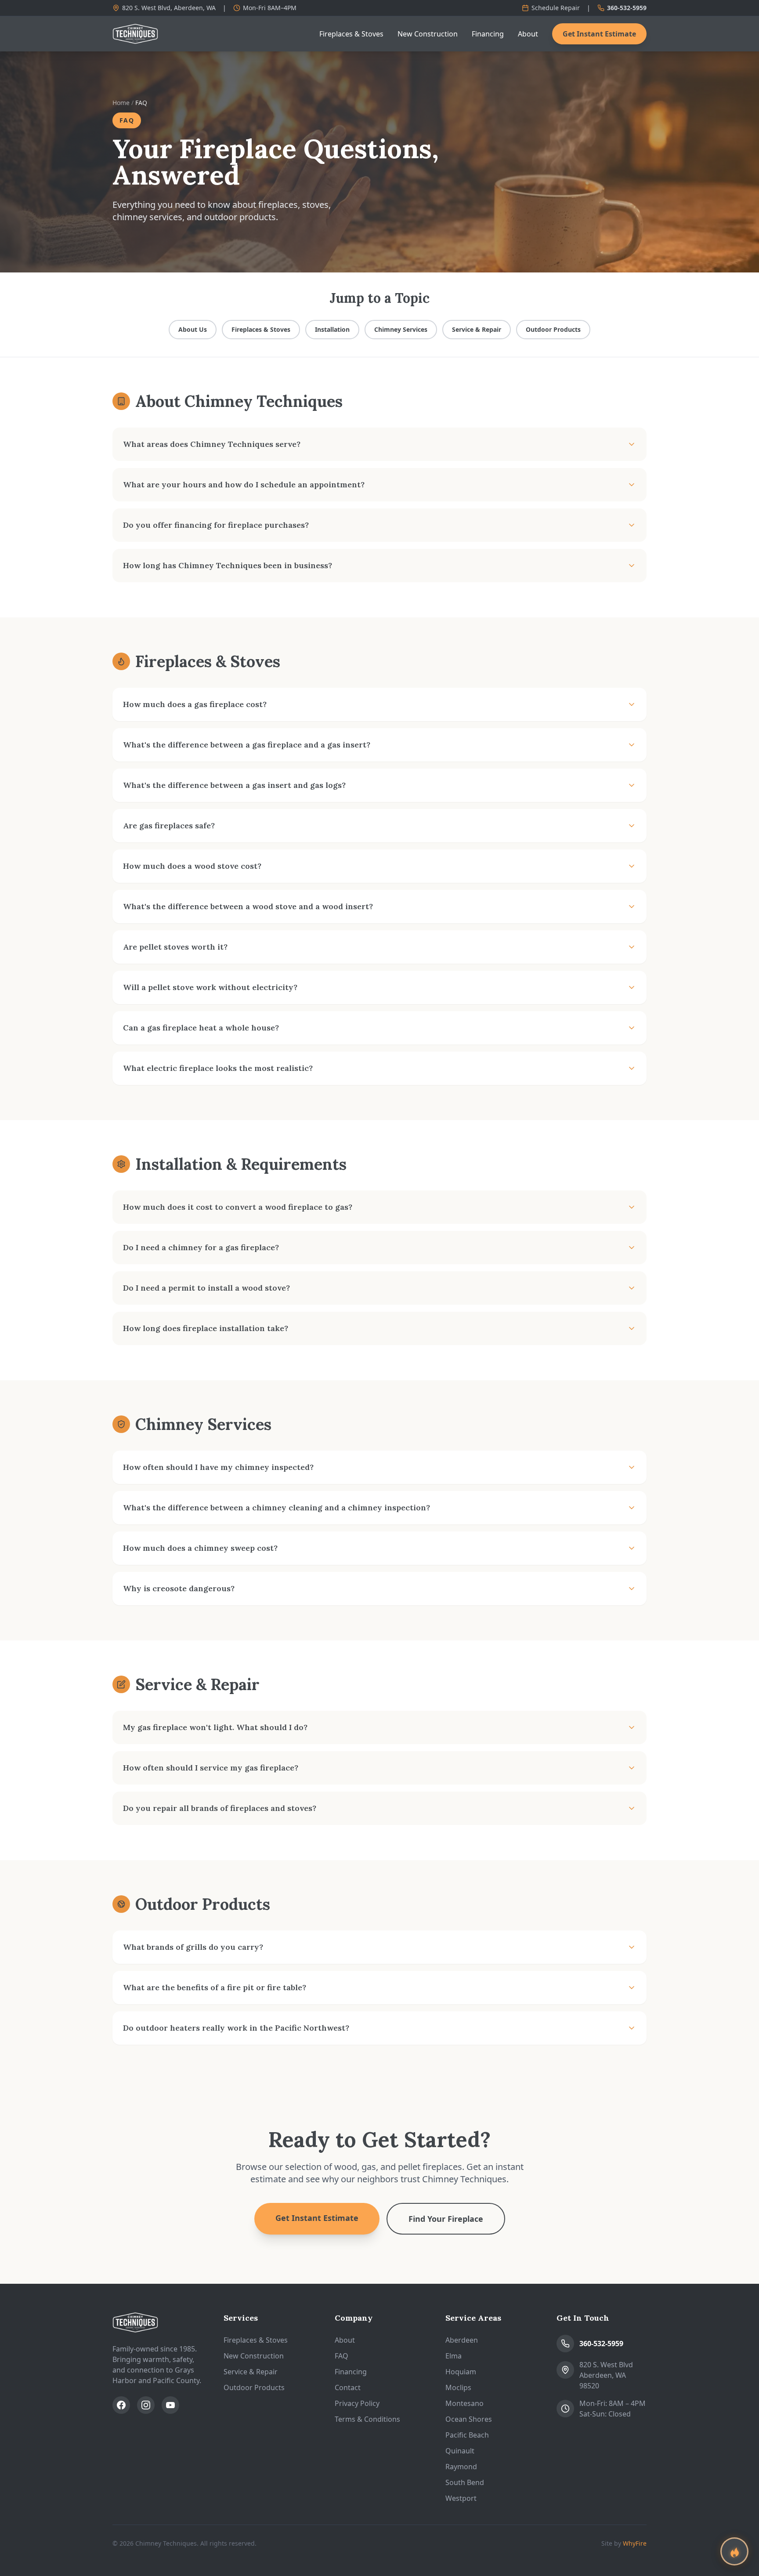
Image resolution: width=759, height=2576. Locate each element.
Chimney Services (401, 329)
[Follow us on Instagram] (146, 2405)
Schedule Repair (556, 8)
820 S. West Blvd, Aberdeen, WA (169, 8)
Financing (488, 34)
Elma (454, 2356)
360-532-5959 (627, 8)
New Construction (428, 34)
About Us (193, 329)
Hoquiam (461, 2372)
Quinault (460, 2451)
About (528, 34)
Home (121, 103)
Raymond (461, 2467)
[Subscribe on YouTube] (170, 2405)
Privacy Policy (357, 2403)
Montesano (464, 2403)
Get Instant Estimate (599, 34)
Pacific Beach (467, 2435)
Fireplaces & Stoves (351, 34)
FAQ (342, 2356)
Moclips (458, 2387)
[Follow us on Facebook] (121, 2405)
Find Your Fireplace (446, 2219)
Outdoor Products (553, 329)
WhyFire (635, 2543)
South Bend (465, 2482)
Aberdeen (462, 2340)
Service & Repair (477, 329)
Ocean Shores (469, 2419)
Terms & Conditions (367, 2419)
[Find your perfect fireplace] (734, 2551)
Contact (348, 2387)
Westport (461, 2498)
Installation (332, 329)
